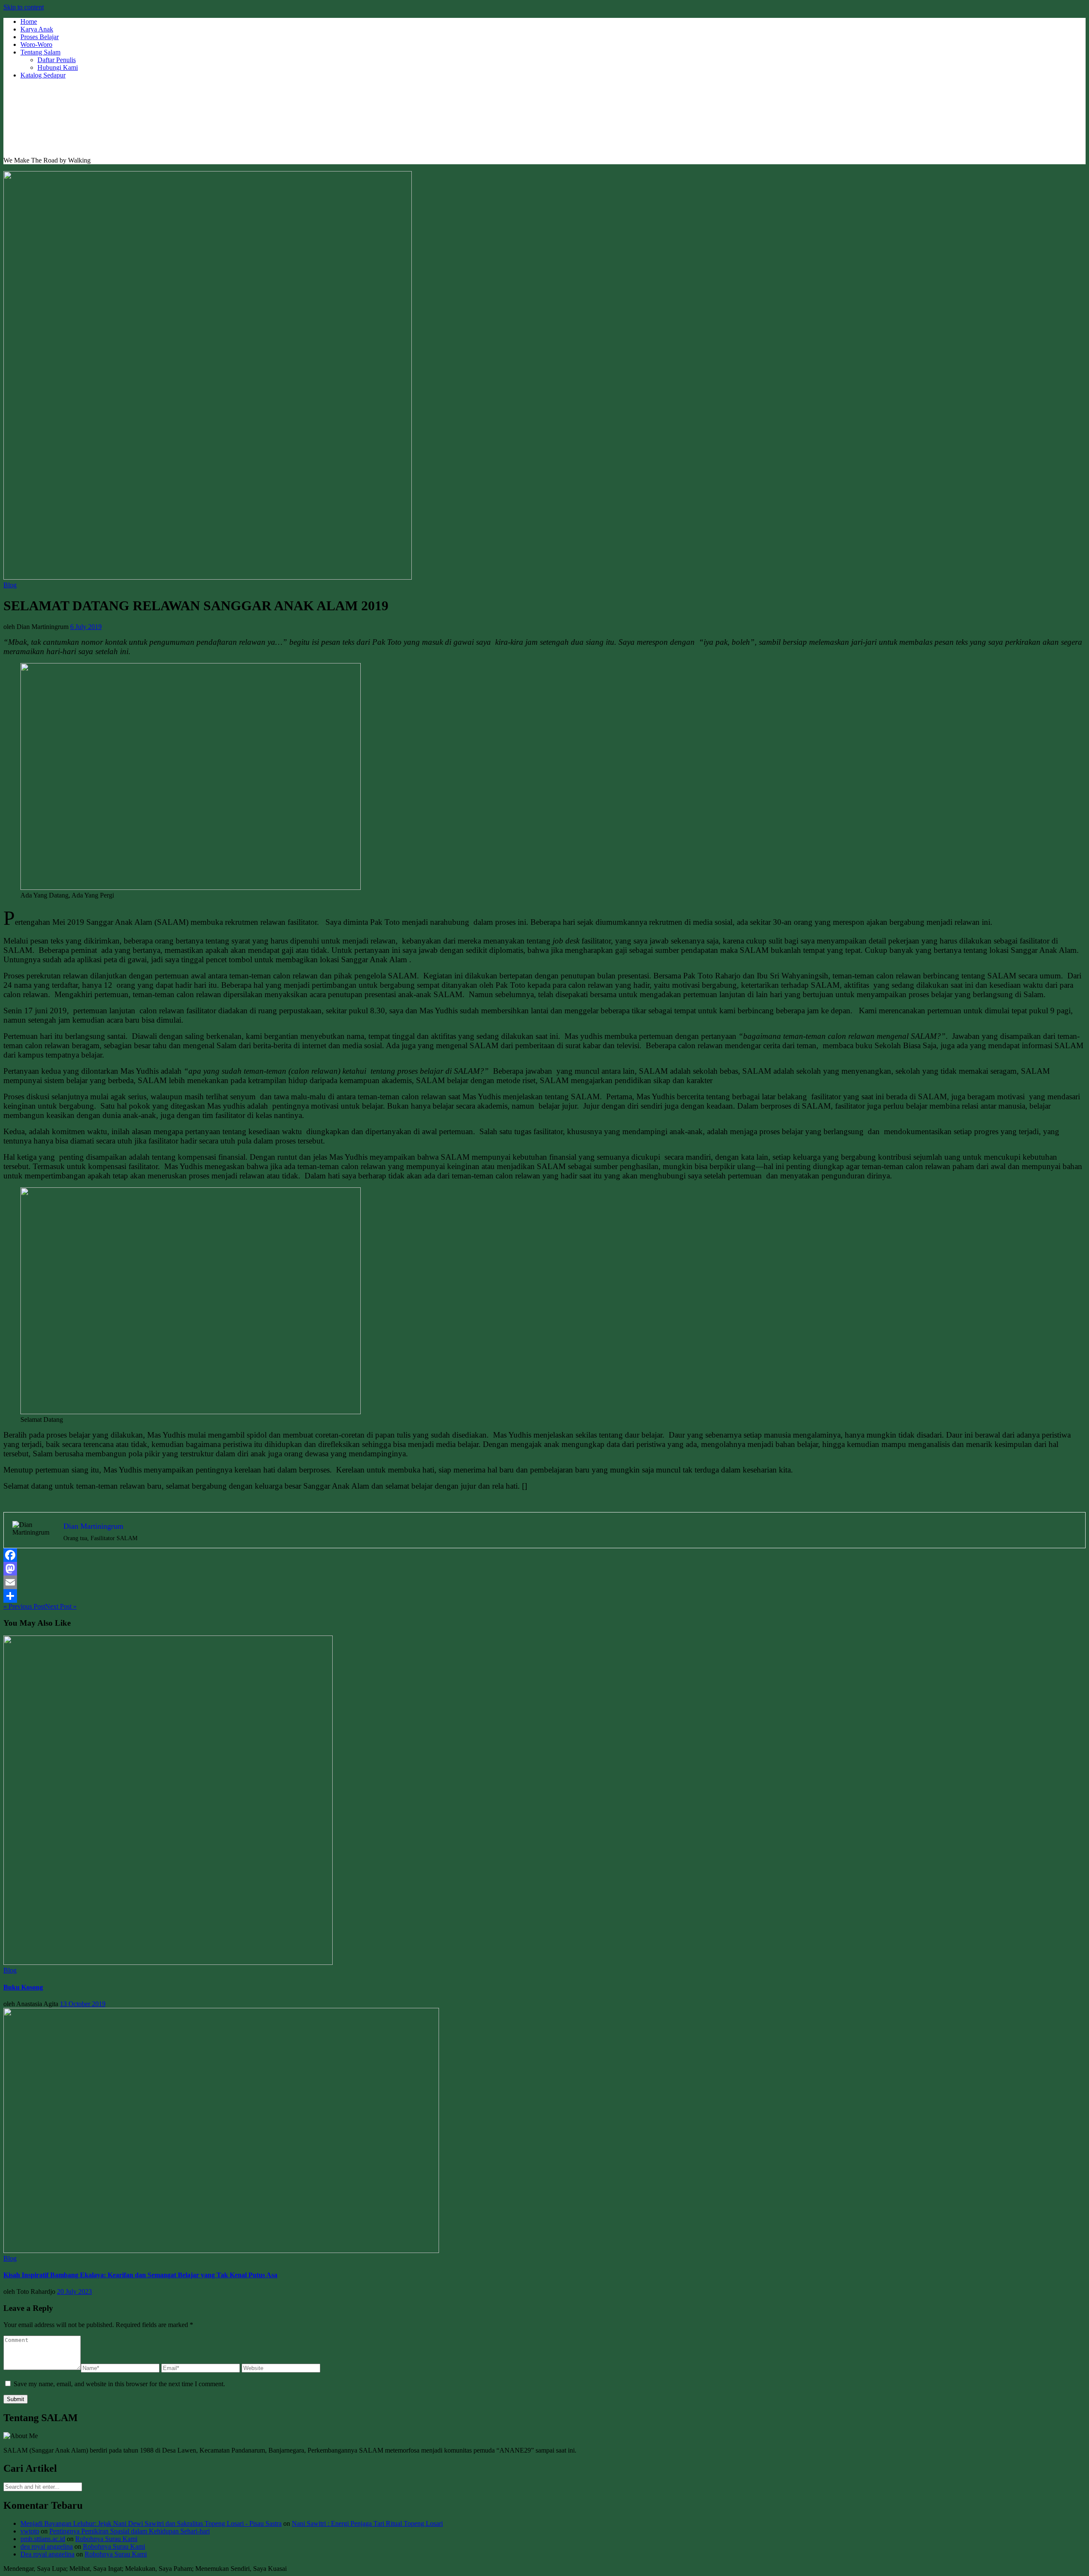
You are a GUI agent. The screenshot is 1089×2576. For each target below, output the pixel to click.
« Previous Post (24, 1606)
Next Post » (61, 1606)
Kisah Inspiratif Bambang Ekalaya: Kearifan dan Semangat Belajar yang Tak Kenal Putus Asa (140, 2275)
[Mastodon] (544, 1569)
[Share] (544, 1596)
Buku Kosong (23, 1987)
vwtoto (30, 2531)
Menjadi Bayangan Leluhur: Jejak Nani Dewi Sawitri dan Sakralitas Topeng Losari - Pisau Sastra (151, 2523)
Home (29, 21)
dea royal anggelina (47, 2546)
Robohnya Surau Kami (106, 2539)
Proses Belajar (40, 37)
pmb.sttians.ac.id (43, 2539)
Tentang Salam (40, 52)
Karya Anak (37, 29)
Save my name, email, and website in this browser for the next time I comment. (119, 2384)
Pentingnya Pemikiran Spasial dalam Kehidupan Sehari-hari (130, 2531)
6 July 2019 (86, 627)
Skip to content (24, 7)
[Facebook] (544, 1555)
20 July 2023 (74, 2292)
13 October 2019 (83, 2004)
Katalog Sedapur (43, 75)
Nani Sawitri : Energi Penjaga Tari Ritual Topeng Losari (367, 2523)
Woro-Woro (36, 44)
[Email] (544, 1582)
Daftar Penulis (57, 60)
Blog (10, 585)
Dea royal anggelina (47, 2554)
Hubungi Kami (58, 67)
